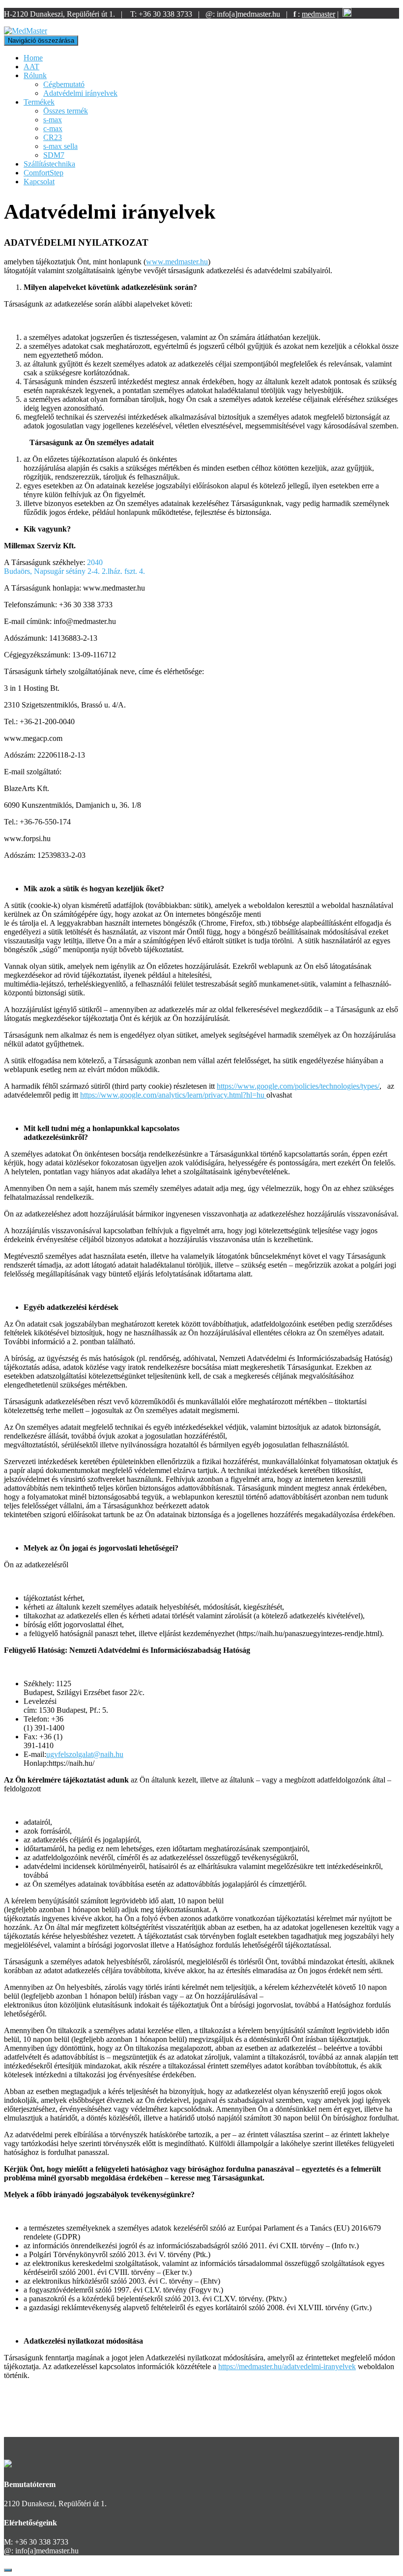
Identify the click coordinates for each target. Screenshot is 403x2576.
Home (33, 58)
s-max (53, 120)
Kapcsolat (39, 182)
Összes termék (66, 111)
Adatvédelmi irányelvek (80, 93)
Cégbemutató (64, 84)
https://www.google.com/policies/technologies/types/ (298, 1086)
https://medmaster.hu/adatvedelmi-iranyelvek (287, 2366)
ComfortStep (43, 173)
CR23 (53, 137)
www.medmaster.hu (177, 262)
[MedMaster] (26, 31)
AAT (31, 67)
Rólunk (35, 75)
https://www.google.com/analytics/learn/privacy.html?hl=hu (173, 1095)
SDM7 (54, 155)
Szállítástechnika (49, 164)
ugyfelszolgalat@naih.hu (85, 1754)
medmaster (318, 14)
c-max (53, 128)
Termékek (39, 102)
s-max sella (60, 146)
